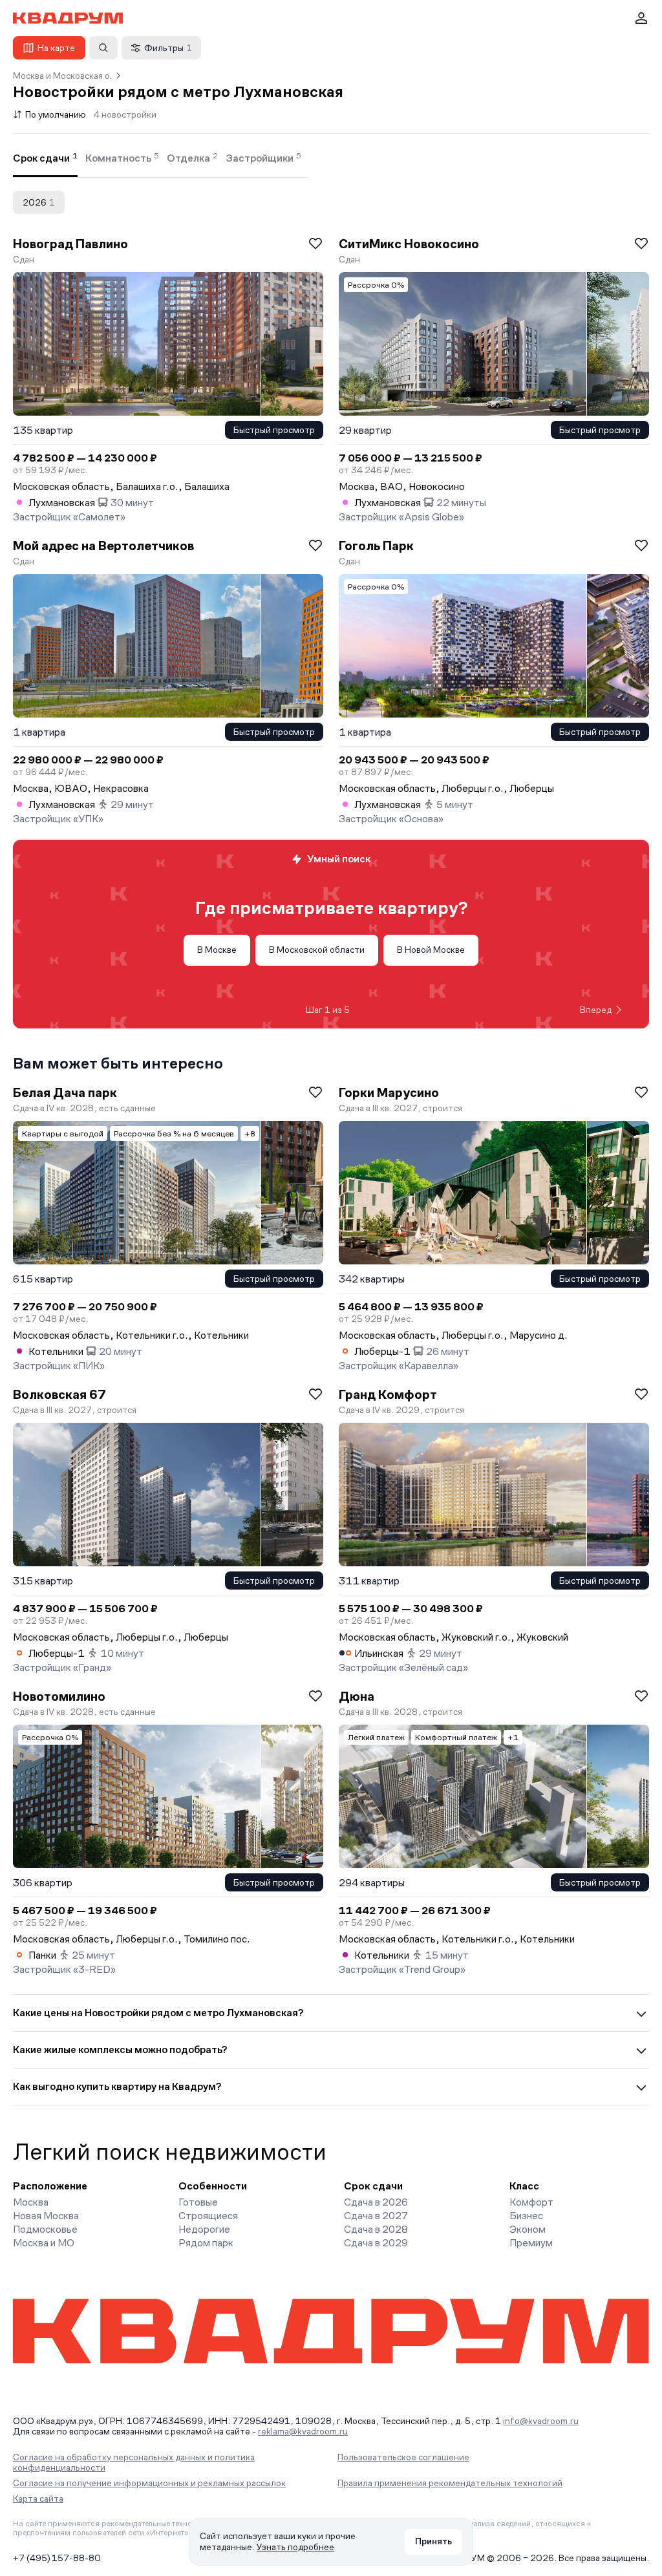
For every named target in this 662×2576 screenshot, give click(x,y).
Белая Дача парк (65, 1092)
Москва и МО (44, 2243)
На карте (56, 48)
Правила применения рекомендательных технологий (450, 2483)
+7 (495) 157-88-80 (57, 2558)
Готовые (198, 2202)
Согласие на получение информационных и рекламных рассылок (149, 2483)
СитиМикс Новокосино (409, 244)
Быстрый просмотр (274, 430)
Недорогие (204, 2229)
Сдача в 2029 (376, 2243)
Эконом (528, 2229)
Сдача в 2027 (376, 2216)
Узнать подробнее (295, 2547)
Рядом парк (206, 2243)
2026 (39, 202)
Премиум (531, 2243)
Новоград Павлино (70, 244)
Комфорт (531, 2202)
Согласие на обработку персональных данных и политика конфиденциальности (134, 2462)
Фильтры (168, 48)
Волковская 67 (59, 1394)
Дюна (357, 1696)
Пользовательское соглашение (403, 2457)
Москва (31, 2202)
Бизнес (526, 2216)
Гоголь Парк (376, 546)
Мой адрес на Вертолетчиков (103, 546)
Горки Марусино (389, 1092)
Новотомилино (59, 1696)
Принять (433, 2541)
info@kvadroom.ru (541, 2421)
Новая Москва (46, 2216)
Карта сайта (38, 2498)
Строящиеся (208, 2216)
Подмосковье (45, 2229)
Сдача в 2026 (376, 2202)
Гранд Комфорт (388, 1394)
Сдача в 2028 (376, 2229)
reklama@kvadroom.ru (303, 2431)
